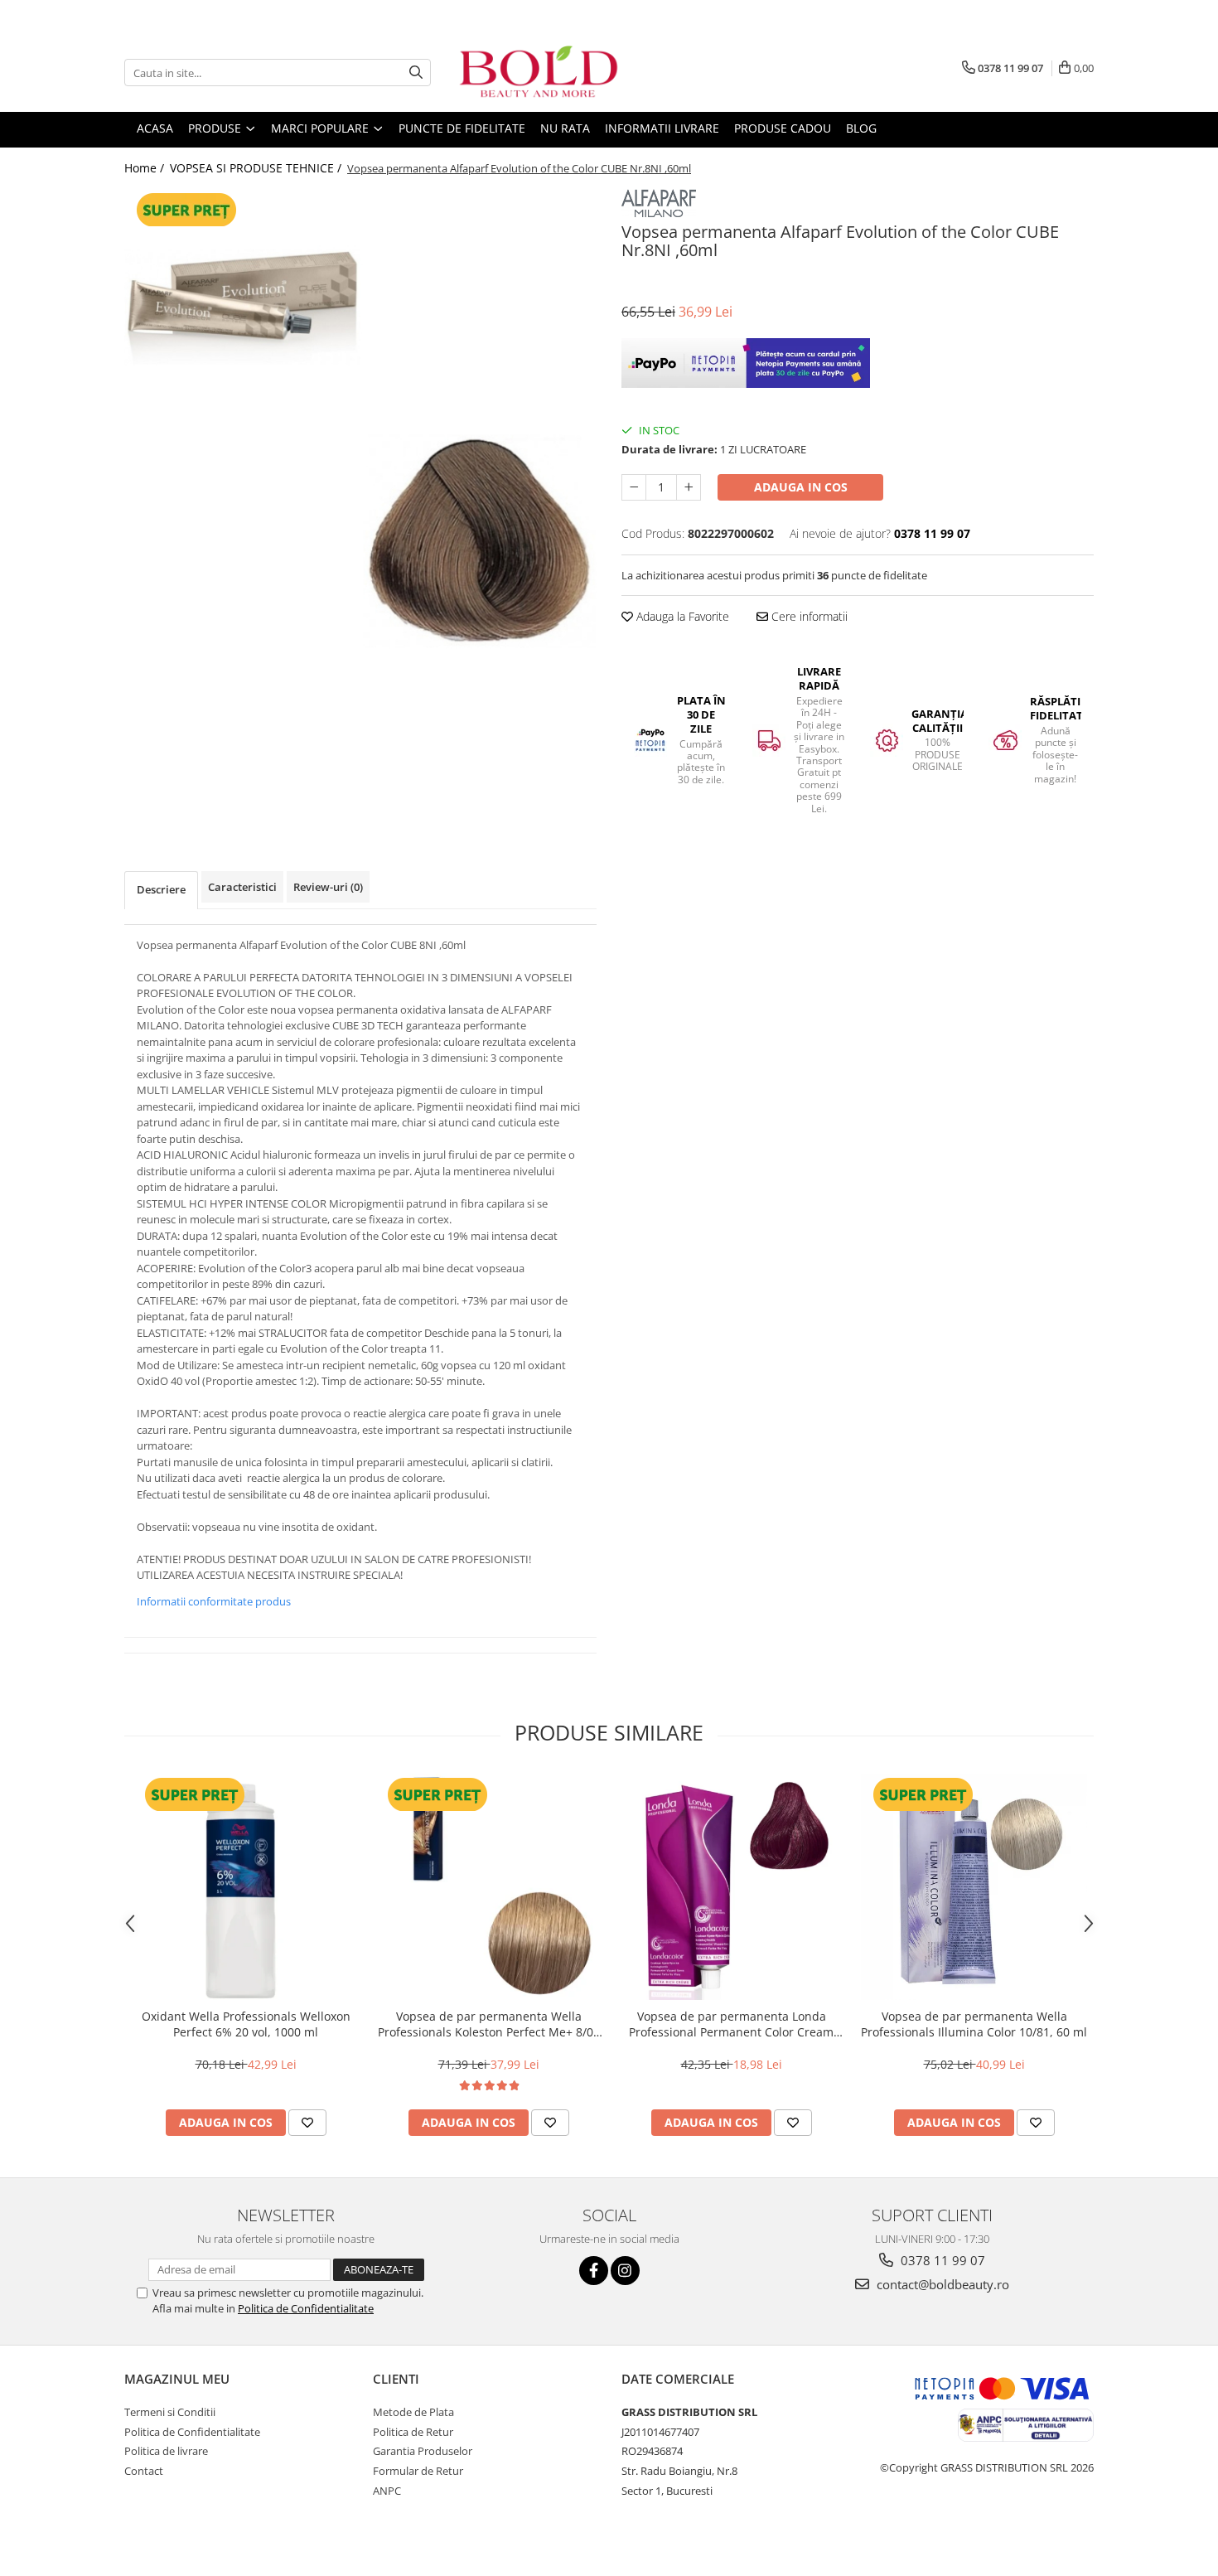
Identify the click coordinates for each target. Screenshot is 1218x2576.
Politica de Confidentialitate (306, 2308)
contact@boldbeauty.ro (941, 2284)
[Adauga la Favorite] (307, 2123)
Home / (146, 168)
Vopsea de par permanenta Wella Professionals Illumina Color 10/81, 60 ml (974, 2024)
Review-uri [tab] (328, 887)
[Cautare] (416, 73)
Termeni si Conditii (170, 2412)
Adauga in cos (801, 487)
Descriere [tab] (161, 889)
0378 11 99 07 (941, 2260)
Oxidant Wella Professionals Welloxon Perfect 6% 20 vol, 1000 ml (246, 2024)
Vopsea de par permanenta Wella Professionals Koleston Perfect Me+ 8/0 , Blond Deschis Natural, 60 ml (489, 2024)
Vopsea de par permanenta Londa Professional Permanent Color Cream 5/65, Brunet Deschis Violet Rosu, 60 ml (732, 2024)
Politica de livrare (166, 2451)
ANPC (387, 2491)
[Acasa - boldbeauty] (539, 73)
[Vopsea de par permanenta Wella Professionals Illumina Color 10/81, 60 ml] (974, 1887)
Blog (861, 128)
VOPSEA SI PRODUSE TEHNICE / (257, 168)
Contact (144, 2471)
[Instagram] (625, 2271)
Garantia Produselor (423, 2451)
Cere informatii (808, 616)
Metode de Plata (413, 2412)
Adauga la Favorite (681, 616)
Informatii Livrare (662, 128)
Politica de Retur (413, 2432)
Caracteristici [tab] (242, 887)
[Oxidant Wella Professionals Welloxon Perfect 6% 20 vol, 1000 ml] (246, 1887)
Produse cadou (783, 128)
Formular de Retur (418, 2471)
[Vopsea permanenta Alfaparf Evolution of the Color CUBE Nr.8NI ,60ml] (360, 425)
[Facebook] (594, 2271)
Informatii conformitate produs (214, 1601)
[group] (360, 425)
